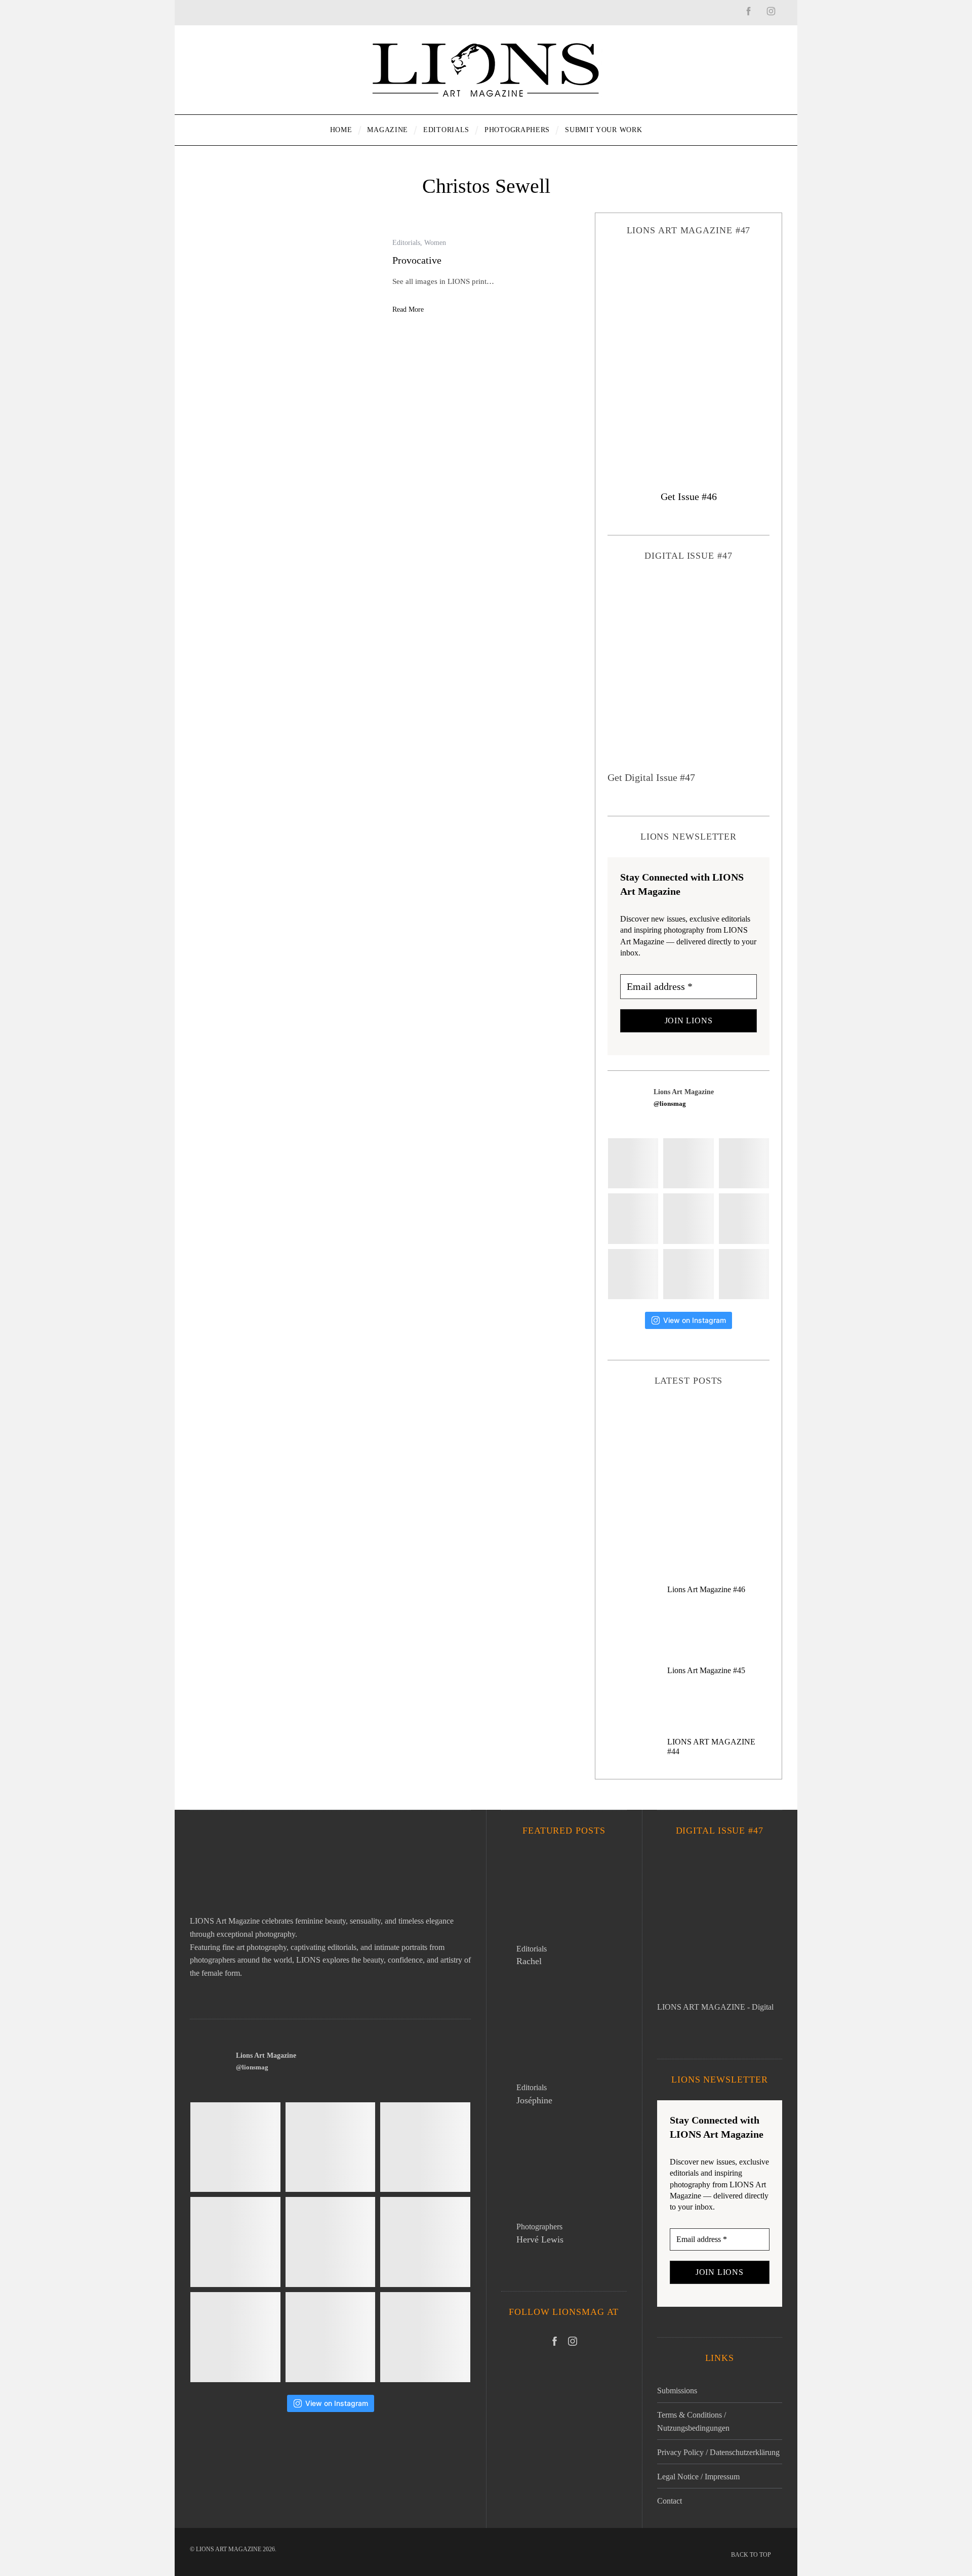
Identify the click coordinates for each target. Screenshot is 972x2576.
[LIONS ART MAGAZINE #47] (688, 354)
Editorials (406, 243)
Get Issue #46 (689, 496)
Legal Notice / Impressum (698, 2477)
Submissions (677, 2391)
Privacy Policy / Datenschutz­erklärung (718, 2452)
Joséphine (534, 2100)
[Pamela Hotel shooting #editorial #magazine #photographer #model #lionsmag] (688, 1218)
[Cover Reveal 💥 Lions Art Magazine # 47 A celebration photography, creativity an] (633, 1163)
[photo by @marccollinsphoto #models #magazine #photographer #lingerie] (688, 1163)
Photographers (539, 2227)
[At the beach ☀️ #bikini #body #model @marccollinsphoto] (633, 1274)
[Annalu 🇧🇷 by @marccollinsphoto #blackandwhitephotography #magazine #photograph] (744, 1163)
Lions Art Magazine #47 (688, 1459)
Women (435, 243)
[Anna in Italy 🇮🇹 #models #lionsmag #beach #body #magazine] (633, 1218)
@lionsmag (670, 1104)
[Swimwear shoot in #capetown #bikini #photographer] (744, 1218)
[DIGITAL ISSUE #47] (688, 673)
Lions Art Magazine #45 (706, 1670)
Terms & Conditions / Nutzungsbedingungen (693, 2421)
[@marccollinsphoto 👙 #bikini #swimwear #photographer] (688, 1274)
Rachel (529, 1961)
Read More (408, 309)
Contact (670, 2501)
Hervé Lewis (540, 2239)
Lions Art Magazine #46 (706, 1589)
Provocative (417, 260)
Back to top (752, 2555)
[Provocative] (283, 277)
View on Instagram (695, 1320)
